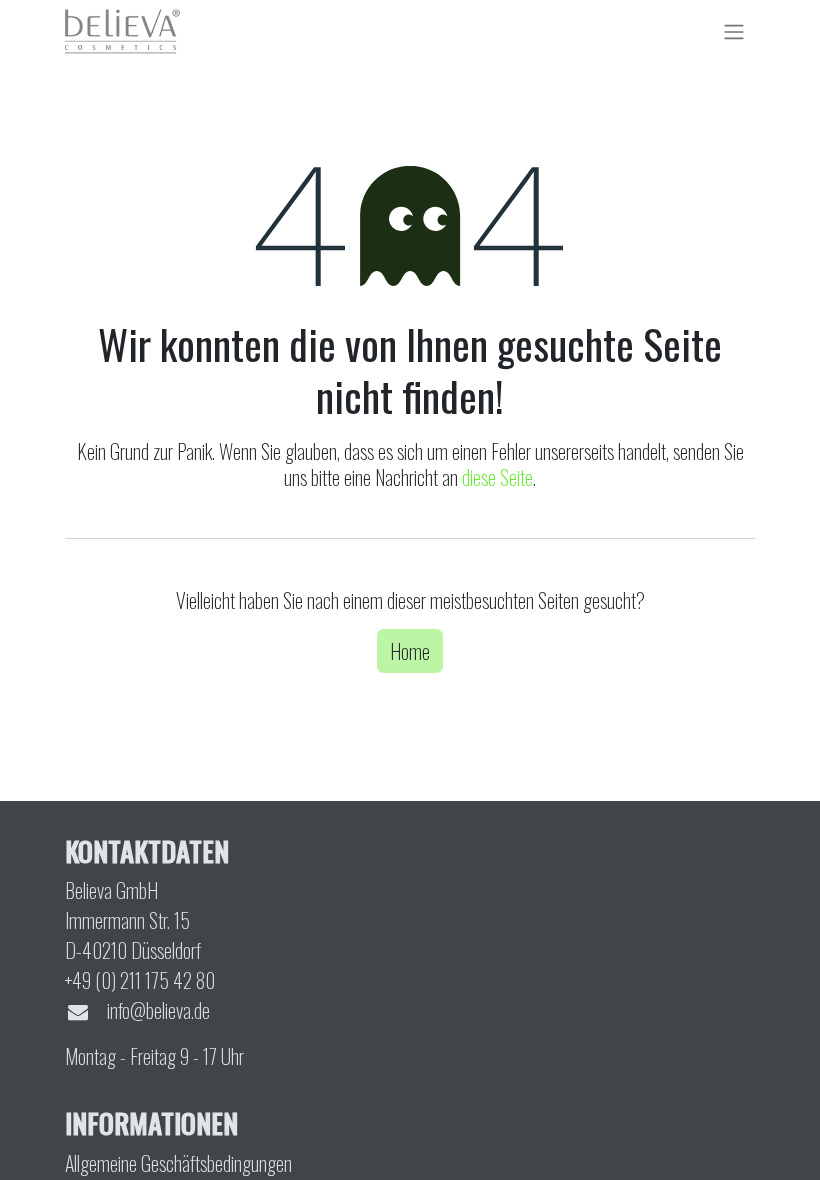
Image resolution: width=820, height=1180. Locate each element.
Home (410, 651)
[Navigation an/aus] (734, 31)
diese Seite (497, 477)
